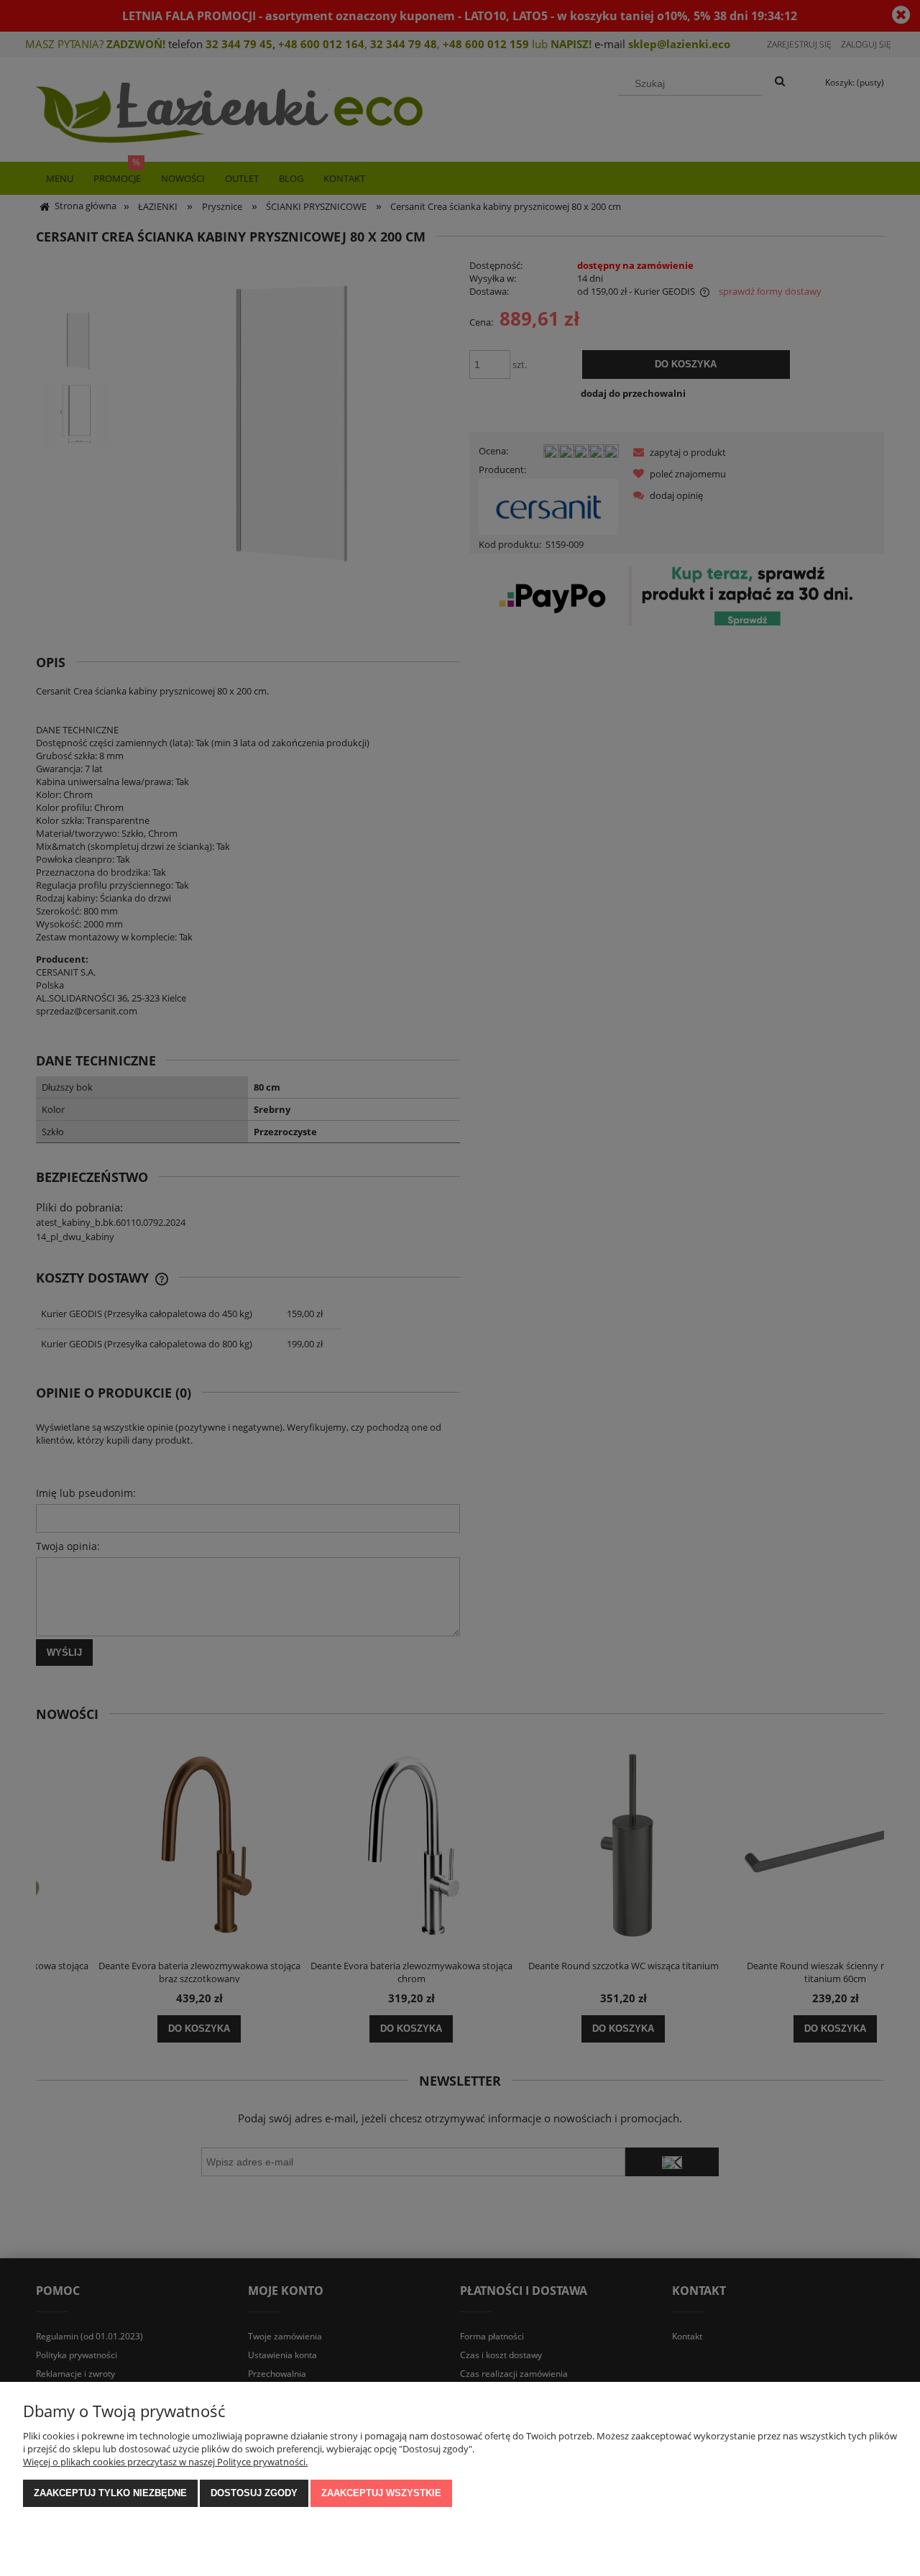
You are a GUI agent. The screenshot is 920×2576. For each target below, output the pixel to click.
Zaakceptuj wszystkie (381, 2493)
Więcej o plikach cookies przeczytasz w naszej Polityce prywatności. (165, 2462)
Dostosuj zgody (254, 2493)
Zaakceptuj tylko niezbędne (110, 2493)
